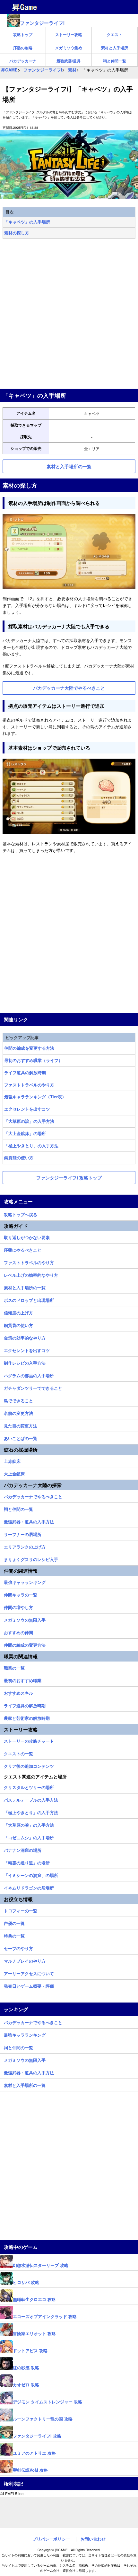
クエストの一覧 (18, 1753)
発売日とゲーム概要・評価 (29, 1985)
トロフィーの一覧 (21, 1910)
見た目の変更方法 (21, 1425)
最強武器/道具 (69, 61)
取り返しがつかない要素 (27, 1236)
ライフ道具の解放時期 (25, 1072)
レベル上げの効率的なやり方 (31, 1274)
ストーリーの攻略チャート (29, 1740)
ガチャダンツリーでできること (33, 1387)
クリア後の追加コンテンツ (29, 1765)
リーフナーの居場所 (23, 1533)
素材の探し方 (17, 233)
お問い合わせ (93, 2539)
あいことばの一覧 (21, 1437)
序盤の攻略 (23, 48)
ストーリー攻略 (69, 34)
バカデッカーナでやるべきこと (33, 1496)
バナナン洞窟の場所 (23, 1849)
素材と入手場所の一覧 (25, 1287)
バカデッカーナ (23, 61)
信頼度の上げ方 (18, 1312)
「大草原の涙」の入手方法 (29, 1121)
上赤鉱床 (12, 1460)
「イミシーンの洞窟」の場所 (31, 1874)
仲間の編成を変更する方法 (29, 1048)
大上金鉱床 (14, 1473)
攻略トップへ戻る (21, 1214)
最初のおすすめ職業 (23, 1680)
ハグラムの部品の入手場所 (29, 1375)
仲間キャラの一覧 (21, 1594)
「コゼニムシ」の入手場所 (29, 1837)
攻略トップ (23, 34)
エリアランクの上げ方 (25, 1546)
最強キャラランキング (25, 1581)
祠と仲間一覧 (115, 61)
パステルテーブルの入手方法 (31, 1799)
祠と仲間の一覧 (18, 1508)
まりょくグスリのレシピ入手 (31, 1558)
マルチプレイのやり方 (25, 1960)
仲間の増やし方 (18, 1606)
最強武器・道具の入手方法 (29, 1521)
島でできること (18, 1400)
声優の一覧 (14, 1922)
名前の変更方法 (18, 1412)
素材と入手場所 (115, 48)
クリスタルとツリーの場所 (29, 1786)
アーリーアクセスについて (29, 1973)
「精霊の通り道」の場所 (27, 1862)
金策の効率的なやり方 (25, 1337)
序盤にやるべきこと (23, 1249)
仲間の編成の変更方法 (25, 1644)
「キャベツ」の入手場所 (27, 222)
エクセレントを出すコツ (27, 1109)
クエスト (115, 34)
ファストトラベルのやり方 (29, 1085)
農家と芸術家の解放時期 (27, 1717)
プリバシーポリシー (51, 2539)
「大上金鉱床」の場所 (25, 1133)
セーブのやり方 (18, 1947)
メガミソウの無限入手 (25, 1619)
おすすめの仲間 (18, 1632)
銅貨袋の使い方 (19, 1157)
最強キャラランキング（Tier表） (35, 1097)
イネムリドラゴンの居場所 (29, 1887)
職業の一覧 (14, 1667)
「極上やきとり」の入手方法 (31, 1146)
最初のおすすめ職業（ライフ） (33, 1060)
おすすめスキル (18, 1692)
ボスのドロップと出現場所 (29, 1299)
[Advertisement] (69, 314)
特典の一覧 (14, 1935)
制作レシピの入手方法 (25, 1362)
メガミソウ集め (69, 48)
